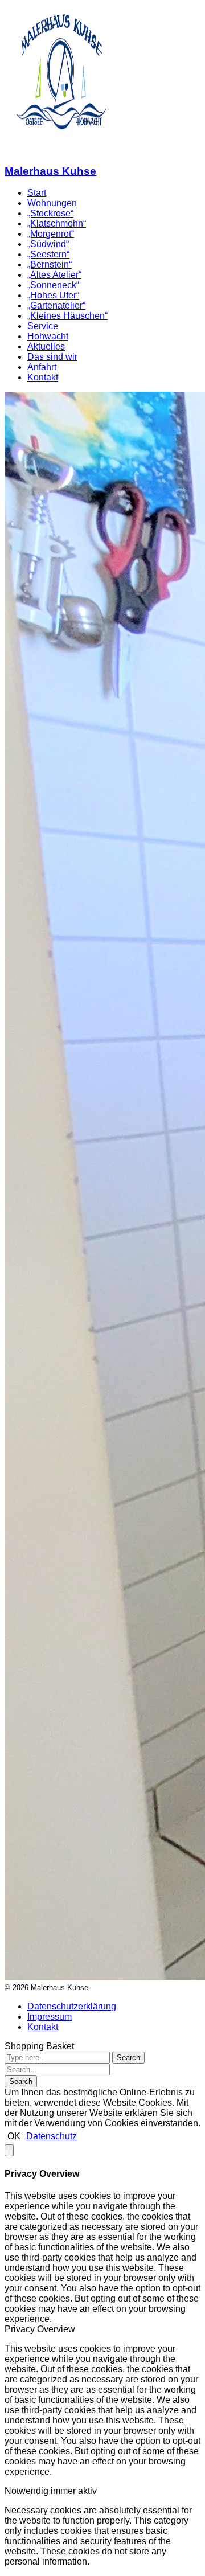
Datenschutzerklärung (72, 2006)
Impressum (50, 2017)
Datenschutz (52, 2136)
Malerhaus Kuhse (50, 171)
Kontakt (43, 2027)
